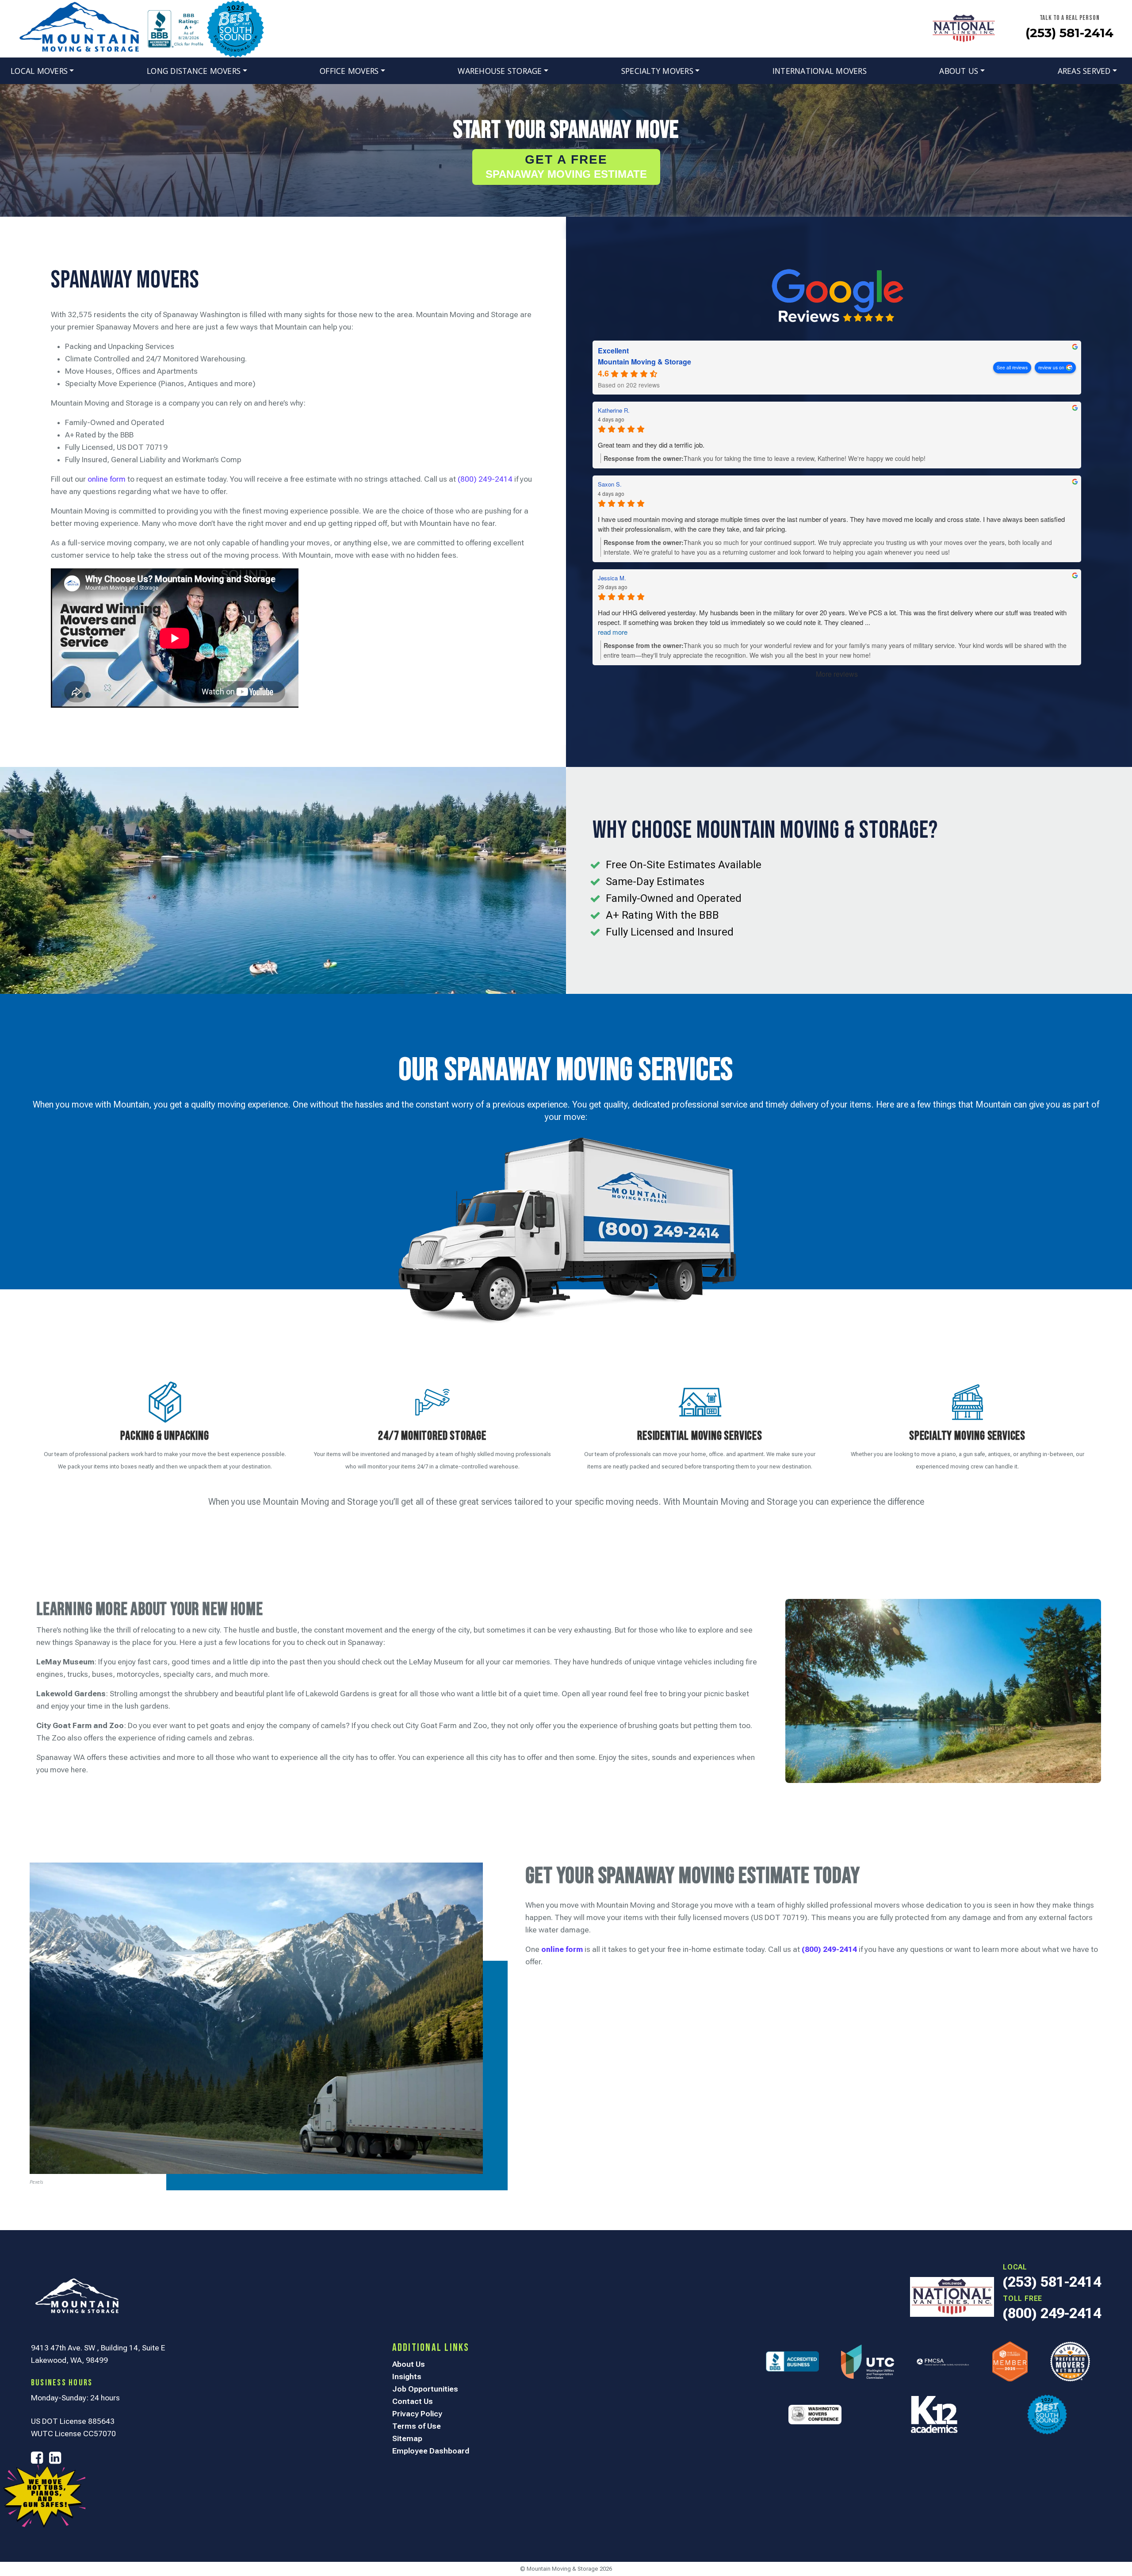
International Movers (820, 71)
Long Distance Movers (194, 71)
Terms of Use (417, 2426)
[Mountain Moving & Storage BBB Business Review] (176, 28)
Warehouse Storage (500, 71)
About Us (959, 71)
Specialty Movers (657, 71)
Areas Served (1084, 71)
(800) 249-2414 (485, 479)
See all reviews (1012, 367)
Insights (407, 2377)
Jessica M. (612, 578)
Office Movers (349, 71)
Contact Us (413, 2401)
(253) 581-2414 (1069, 33)
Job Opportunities (425, 2389)
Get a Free (566, 166)
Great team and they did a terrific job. (651, 445)
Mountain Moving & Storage (644, 362)
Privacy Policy (417, 2414)
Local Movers (39, 71)
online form (107, 479)
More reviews (837, 674)
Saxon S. (610, 484)
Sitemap (407, 2438)
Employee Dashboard (431, 2451)
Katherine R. (614, 410)
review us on (1051, 367)
